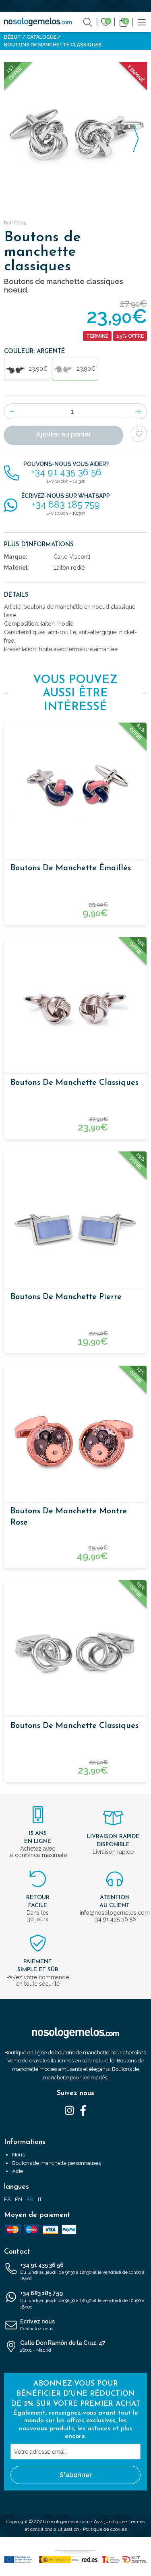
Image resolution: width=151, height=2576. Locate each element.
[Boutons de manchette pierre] (75, 1222)
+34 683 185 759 (82, 2300)
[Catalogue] (142, 22)
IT (40, 2199)
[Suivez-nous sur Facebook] (83, 2110)
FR (30, 2199)
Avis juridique (109, 2522)
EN (19, 2199)
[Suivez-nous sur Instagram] (69, 2110)
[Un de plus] (139, 411)
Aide (18, 2171)
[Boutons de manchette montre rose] (75, 1436)
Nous (18, 2155)
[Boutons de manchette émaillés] (75, 793)
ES (7, 2199)
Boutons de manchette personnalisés (56, 2163)
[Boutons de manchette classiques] (75, 1008)
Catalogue (41, 37)
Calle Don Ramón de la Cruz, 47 (63, 2346)
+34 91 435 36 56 (82, 2272)
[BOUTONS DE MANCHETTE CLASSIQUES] (75, 134)
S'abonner (76, 2475)
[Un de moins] (12, 411)
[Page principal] (38, 22)
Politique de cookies (105, 2529)
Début (12, 37)
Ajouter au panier (64, 434)
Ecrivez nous (37, 2325)
